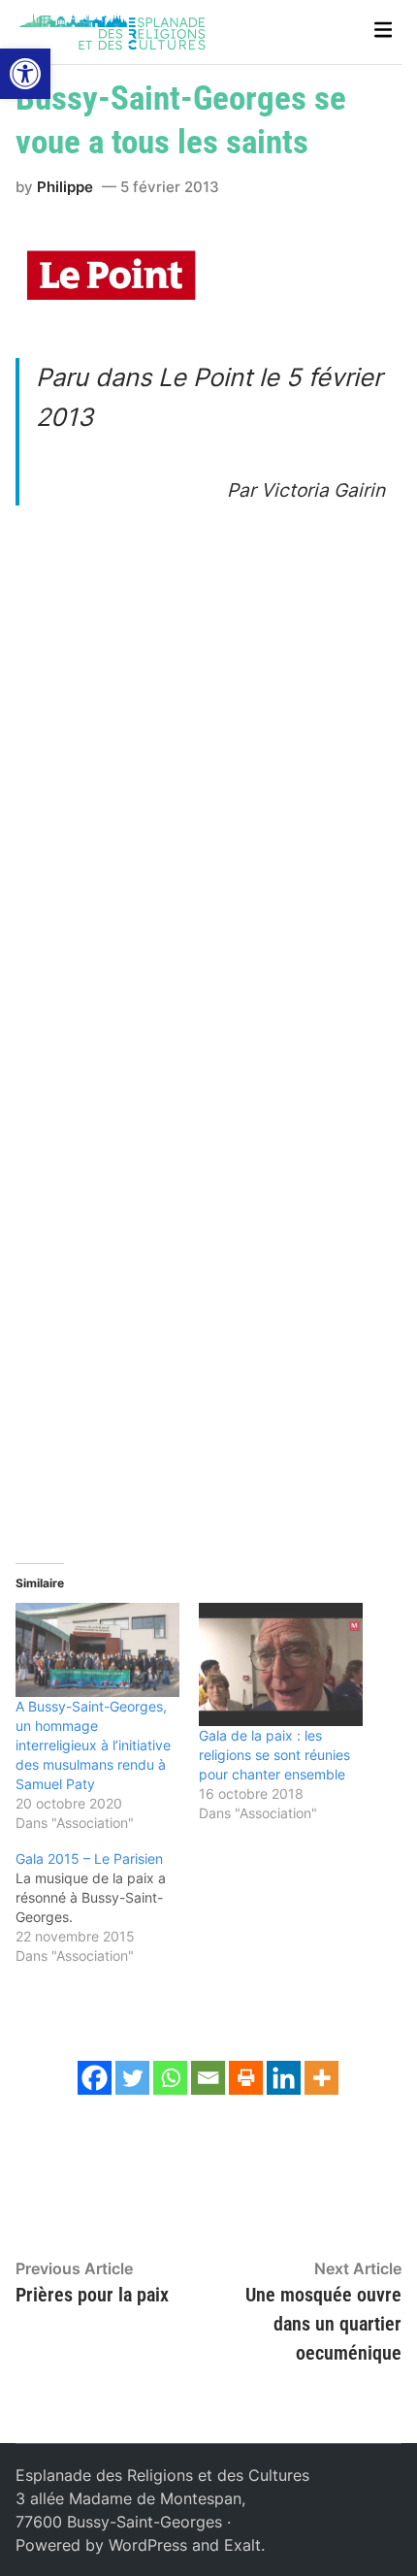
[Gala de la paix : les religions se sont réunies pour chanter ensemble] (281, 1664)
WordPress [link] (148, 2545)
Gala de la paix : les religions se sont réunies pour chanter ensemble (274, 1755)
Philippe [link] (65, 187)
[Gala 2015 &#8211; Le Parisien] (107, 1908)
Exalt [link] (242, 2545)
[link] (25, 74)
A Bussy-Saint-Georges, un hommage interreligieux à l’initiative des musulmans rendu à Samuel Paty (93, 1745)
